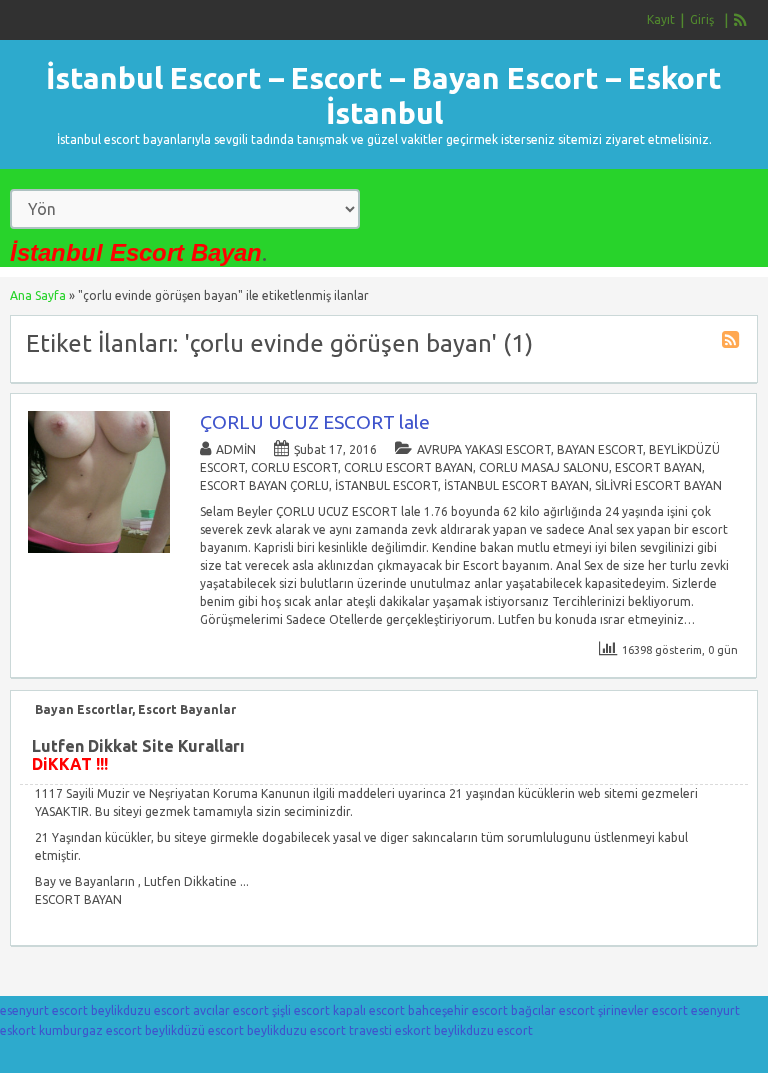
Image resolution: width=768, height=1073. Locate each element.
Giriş (702, 19)
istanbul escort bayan (516, 485)
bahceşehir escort (458, 1010)
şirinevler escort (643, 1010)
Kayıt (661, 19)
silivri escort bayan (658, 485)
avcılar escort (231, 1010)
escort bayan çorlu (264, 485)
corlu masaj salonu (544, 467)
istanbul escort (386, 485)
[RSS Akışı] (741, 20)
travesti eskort (390, 1030)
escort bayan (658, 467)
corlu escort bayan (408, 467)
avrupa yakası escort (484, 449)
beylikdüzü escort (194, 1030)
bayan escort (600, 449)
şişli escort (301, 1010)
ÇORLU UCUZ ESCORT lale (315, 422)
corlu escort (294, 467)
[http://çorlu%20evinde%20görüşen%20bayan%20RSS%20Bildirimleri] (733, 342)
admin (236, 449)
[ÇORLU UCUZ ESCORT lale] (99, 548)
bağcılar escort (553, 1010)
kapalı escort (369, 1010)
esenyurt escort (44, 1010)
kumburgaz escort (90, 1030)
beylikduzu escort (140, 1010)
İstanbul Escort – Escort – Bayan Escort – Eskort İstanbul (384, 95)
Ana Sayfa (38, 295)
